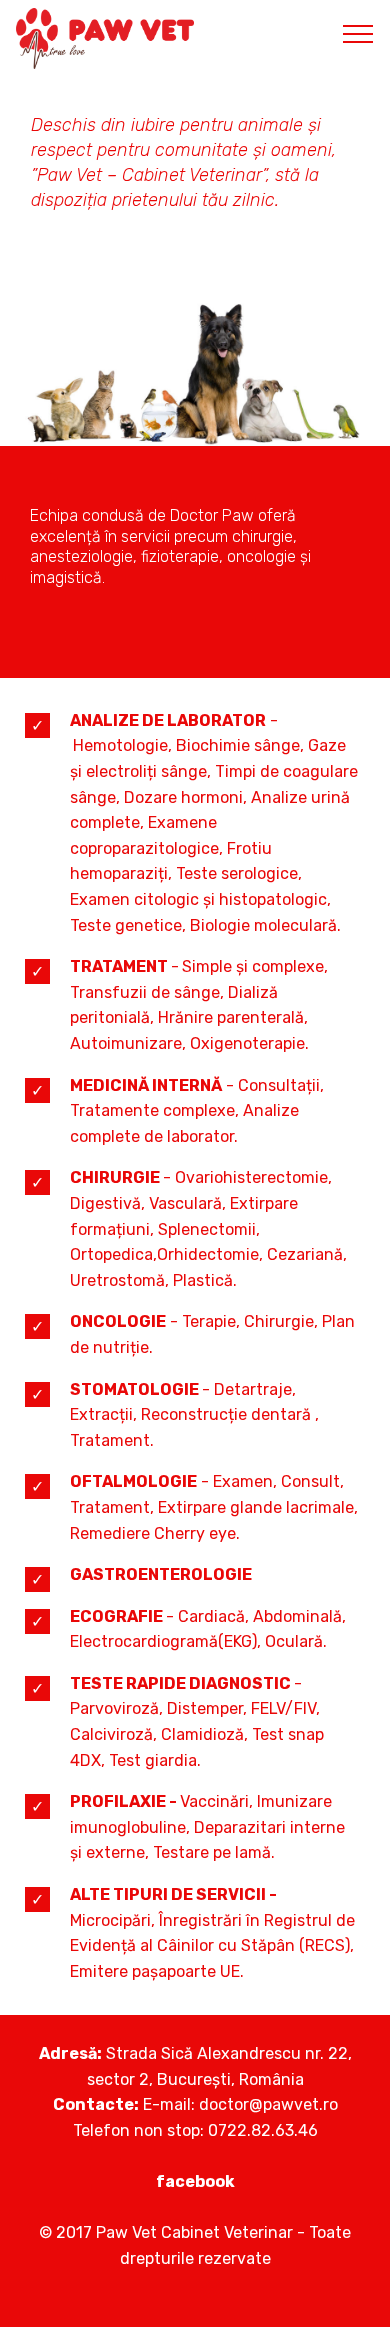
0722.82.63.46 (263, 2130)
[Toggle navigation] (358, 33)
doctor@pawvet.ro (268, 2104)
